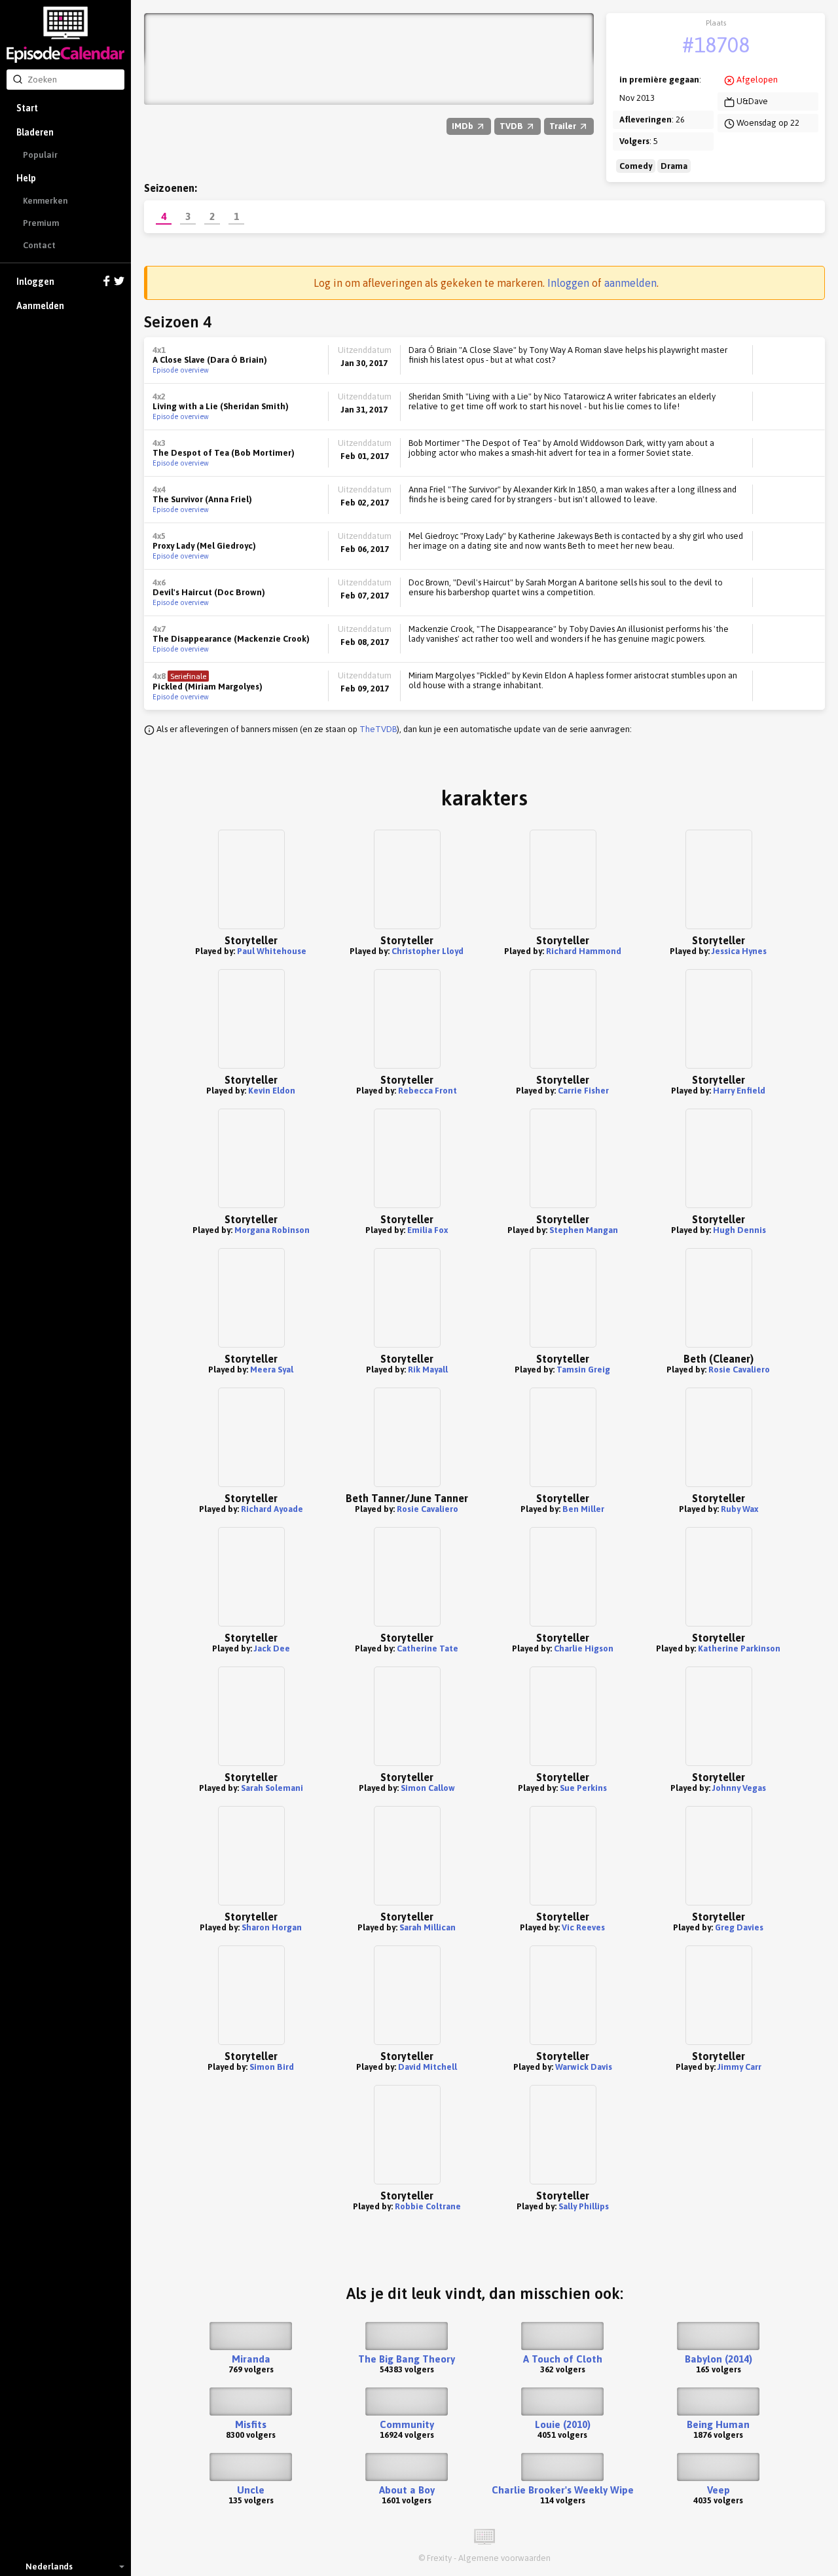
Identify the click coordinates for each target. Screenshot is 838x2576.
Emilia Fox (428, 1230)
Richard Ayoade (272, 1509)
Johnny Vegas (739, 1788)
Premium (41, 223)
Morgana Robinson (272, 1230)
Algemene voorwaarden (504, 2558)
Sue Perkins (583, 1788)
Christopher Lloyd (428, 951)
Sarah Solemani (272, 1788)
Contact (39, 245)
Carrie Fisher (583, 1091)
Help (26, 178)
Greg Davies (739, 1927)
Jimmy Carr (739, 2067)
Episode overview (181, 370)
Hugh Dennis (739, 1230)
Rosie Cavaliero (739, 1370)
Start (27, 108)
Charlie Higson (584, 1648)
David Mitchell (428, 2067)
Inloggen (35, 282)
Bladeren (35, 132)
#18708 (716, 45)
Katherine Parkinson (739, 1648)
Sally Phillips (584, 2206)
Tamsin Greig (583, 1370)
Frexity (439, 2558)
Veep (719, 2490)
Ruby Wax (739, 1509)
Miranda (251, 2359)
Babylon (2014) (719, 2359)
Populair (40, 155)
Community (407, 2424)
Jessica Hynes (739, 951)
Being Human (718, 2424)
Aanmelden (40, 306)
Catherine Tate (428, 1648)
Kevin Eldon (272, 1091)
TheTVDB (378, 729)
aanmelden (630, 283)
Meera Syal (272, 1370)
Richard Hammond (584, 951)
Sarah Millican (428, 1927)
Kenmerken (45, 201)
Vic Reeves (583, 1927)
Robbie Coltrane (428, 2206)
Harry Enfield (739, 1091)
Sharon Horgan (272, 1927)
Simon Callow (428, 1788)
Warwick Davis (584, 2067)
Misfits (251, 2424)
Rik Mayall (428, 1370)
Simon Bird (272, 2067)
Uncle (251, 2490)
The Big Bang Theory (407, 2359)
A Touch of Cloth (563, 2359)
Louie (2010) (563, 2424)
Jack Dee (272, 1648)
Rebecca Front (428, 1091)
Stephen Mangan (584, 1230)
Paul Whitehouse (272, 951)
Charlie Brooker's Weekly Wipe (563, 2490)
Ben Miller (583, 1509)
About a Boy (407, 2490)
